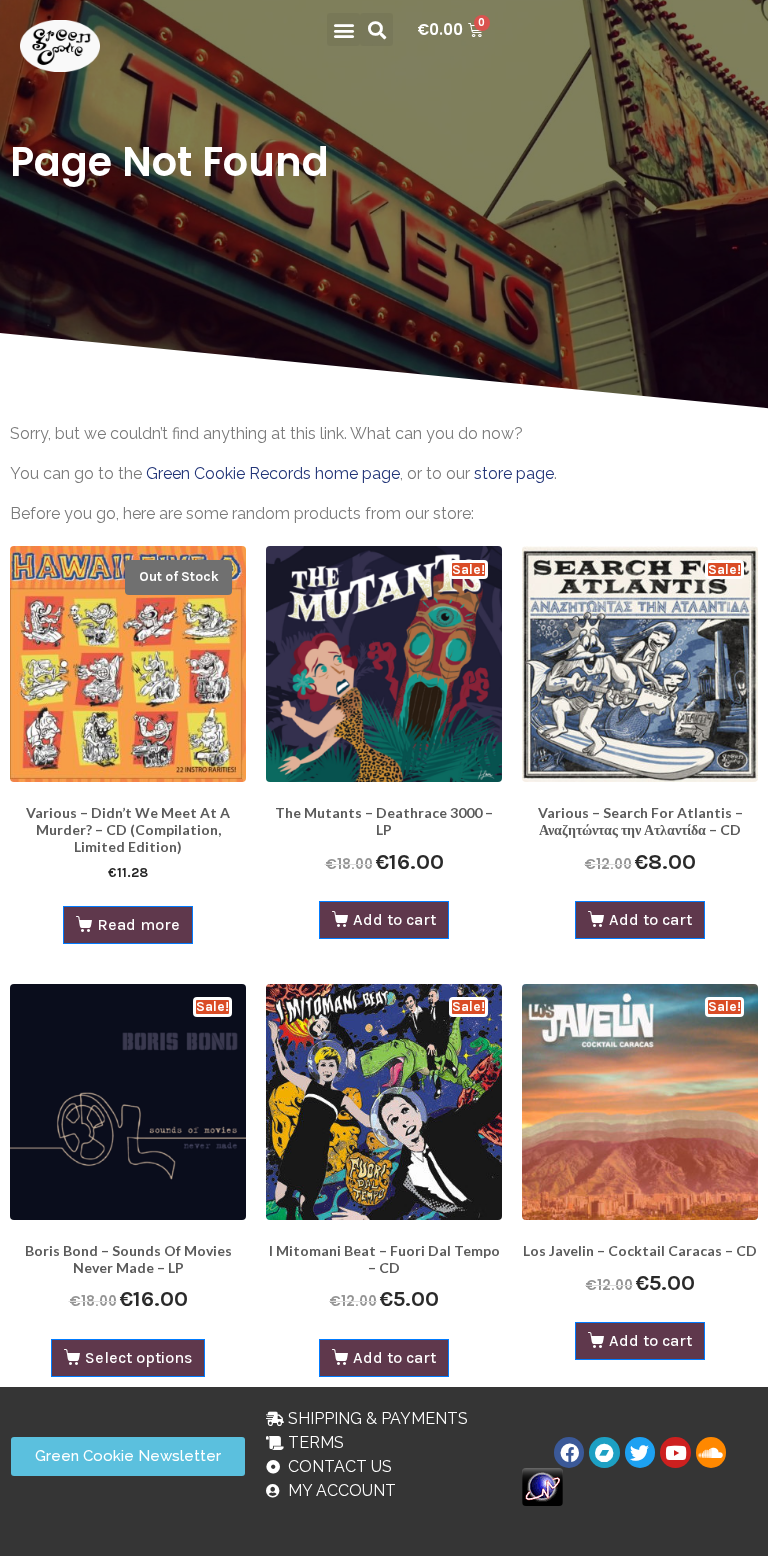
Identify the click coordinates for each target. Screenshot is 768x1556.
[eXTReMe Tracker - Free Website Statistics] (542, 1485)
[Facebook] (569, 1452)
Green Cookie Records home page (273, 473)
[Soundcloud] (711, 1452)
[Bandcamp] (604, 1452)
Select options (138, 1357)
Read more (138, 924)
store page (514, 473)
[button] (343, 29)
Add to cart (394, 919)
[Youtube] (675, 1452)
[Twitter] (640, 1452)
